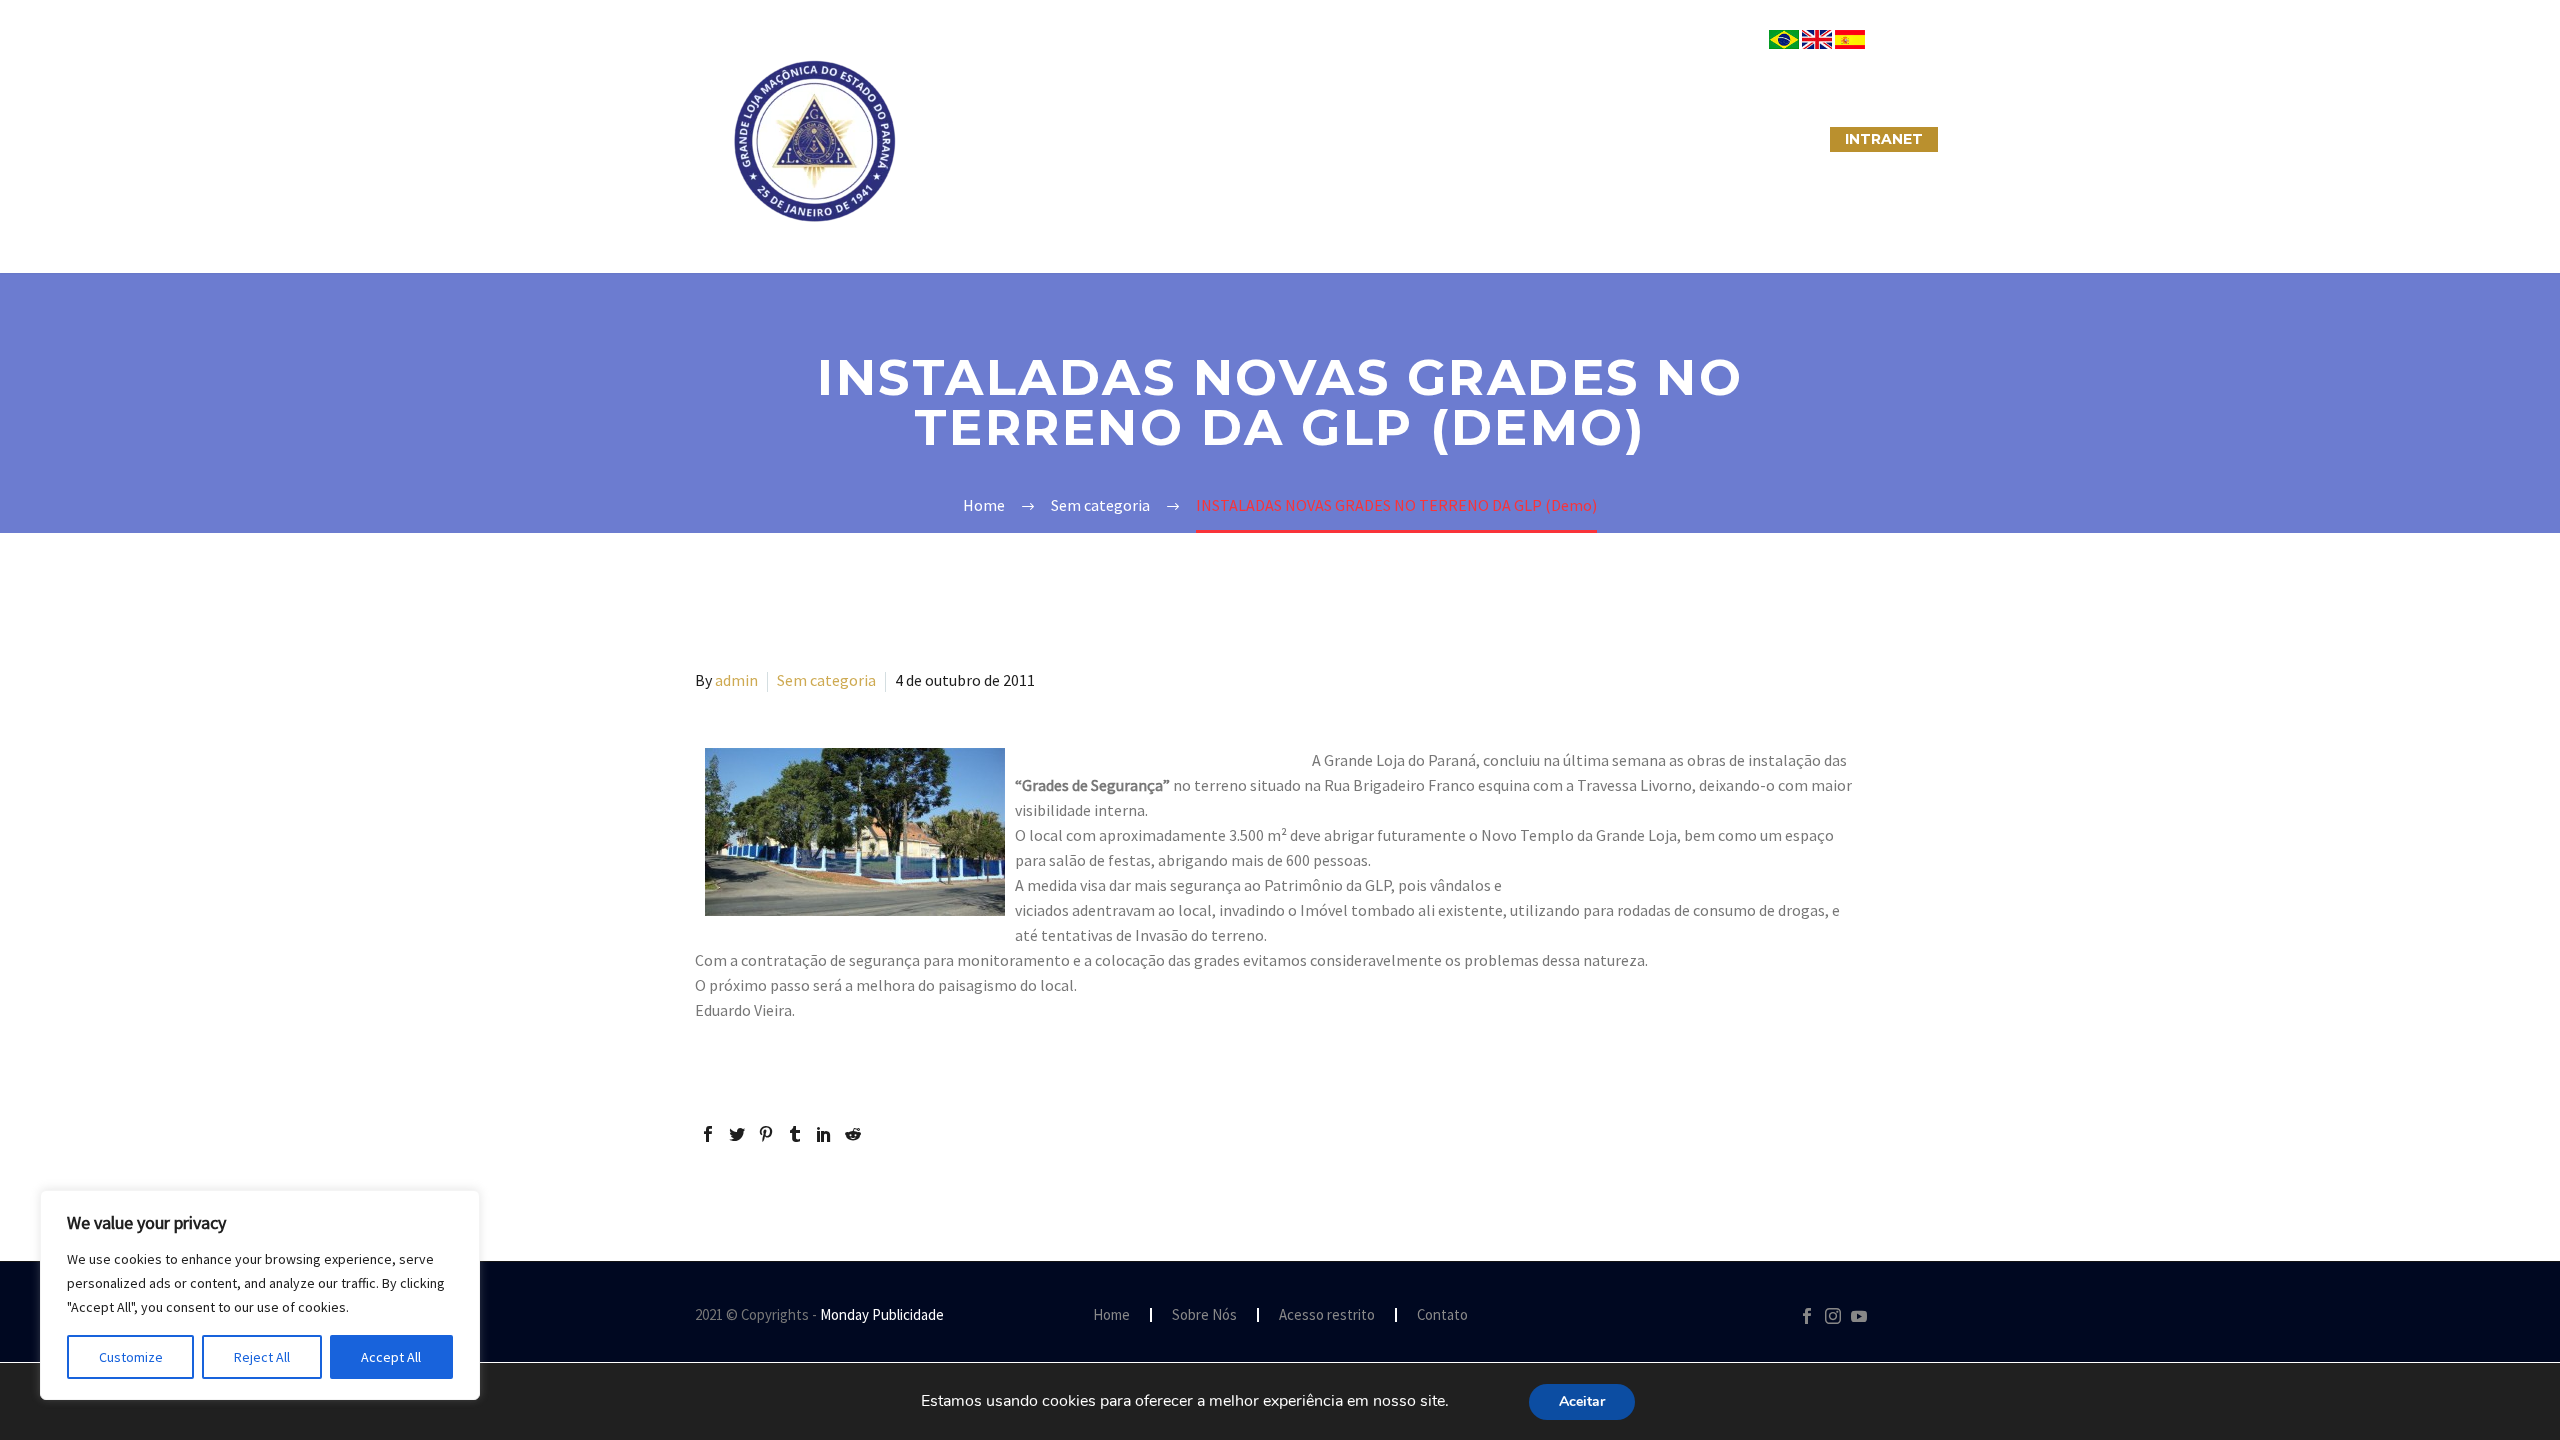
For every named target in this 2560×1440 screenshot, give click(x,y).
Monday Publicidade (882, 1314)
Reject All (262, 1357)
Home (1111, 1315)
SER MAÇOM (1105, 139)
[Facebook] (708, 1134)
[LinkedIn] (824, 1134)
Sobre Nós (976, 139)
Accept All (391, 1357)
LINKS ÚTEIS (1634, 139)
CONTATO (1511, 139)
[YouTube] (1859, 1316)
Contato (1442, 1315)
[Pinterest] (766, 1134)
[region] (260, 1295)
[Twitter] (737, 1134)
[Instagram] (1833, 1316)
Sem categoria (826, 680)
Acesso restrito (1327, 1315)
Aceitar (1582, 1401)
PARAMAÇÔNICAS (1256, 139)
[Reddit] (853, 1134)
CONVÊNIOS (1763, 139)
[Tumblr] (795, 1134)
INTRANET (1884, 139)
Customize (131, 1357)
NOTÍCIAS (1397, 139)
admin (736, 680)
